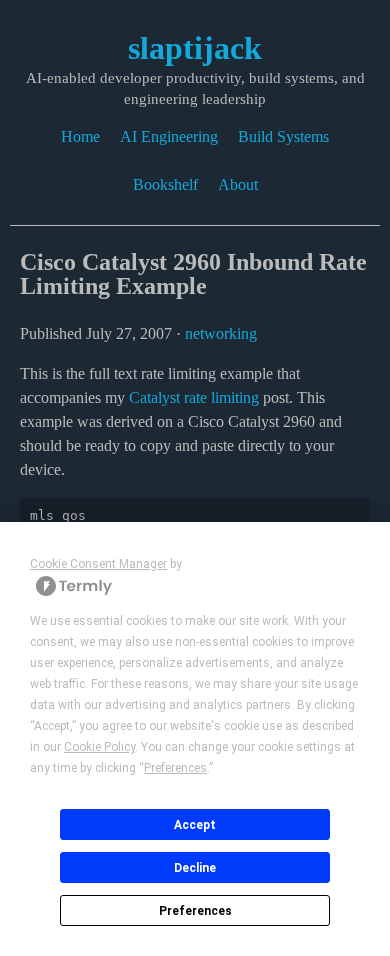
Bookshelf (165, 184)
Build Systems (283, 136)
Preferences (195, 911)
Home (80, 136)
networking (221, 333)
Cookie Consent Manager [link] (98, 564)
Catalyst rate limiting (194, 397)
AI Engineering (169, 136)
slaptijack (195, 48)
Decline (195, 868)
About (238, 184)
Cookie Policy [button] (99, 747)
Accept (195, 825)
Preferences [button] (175, 768)
